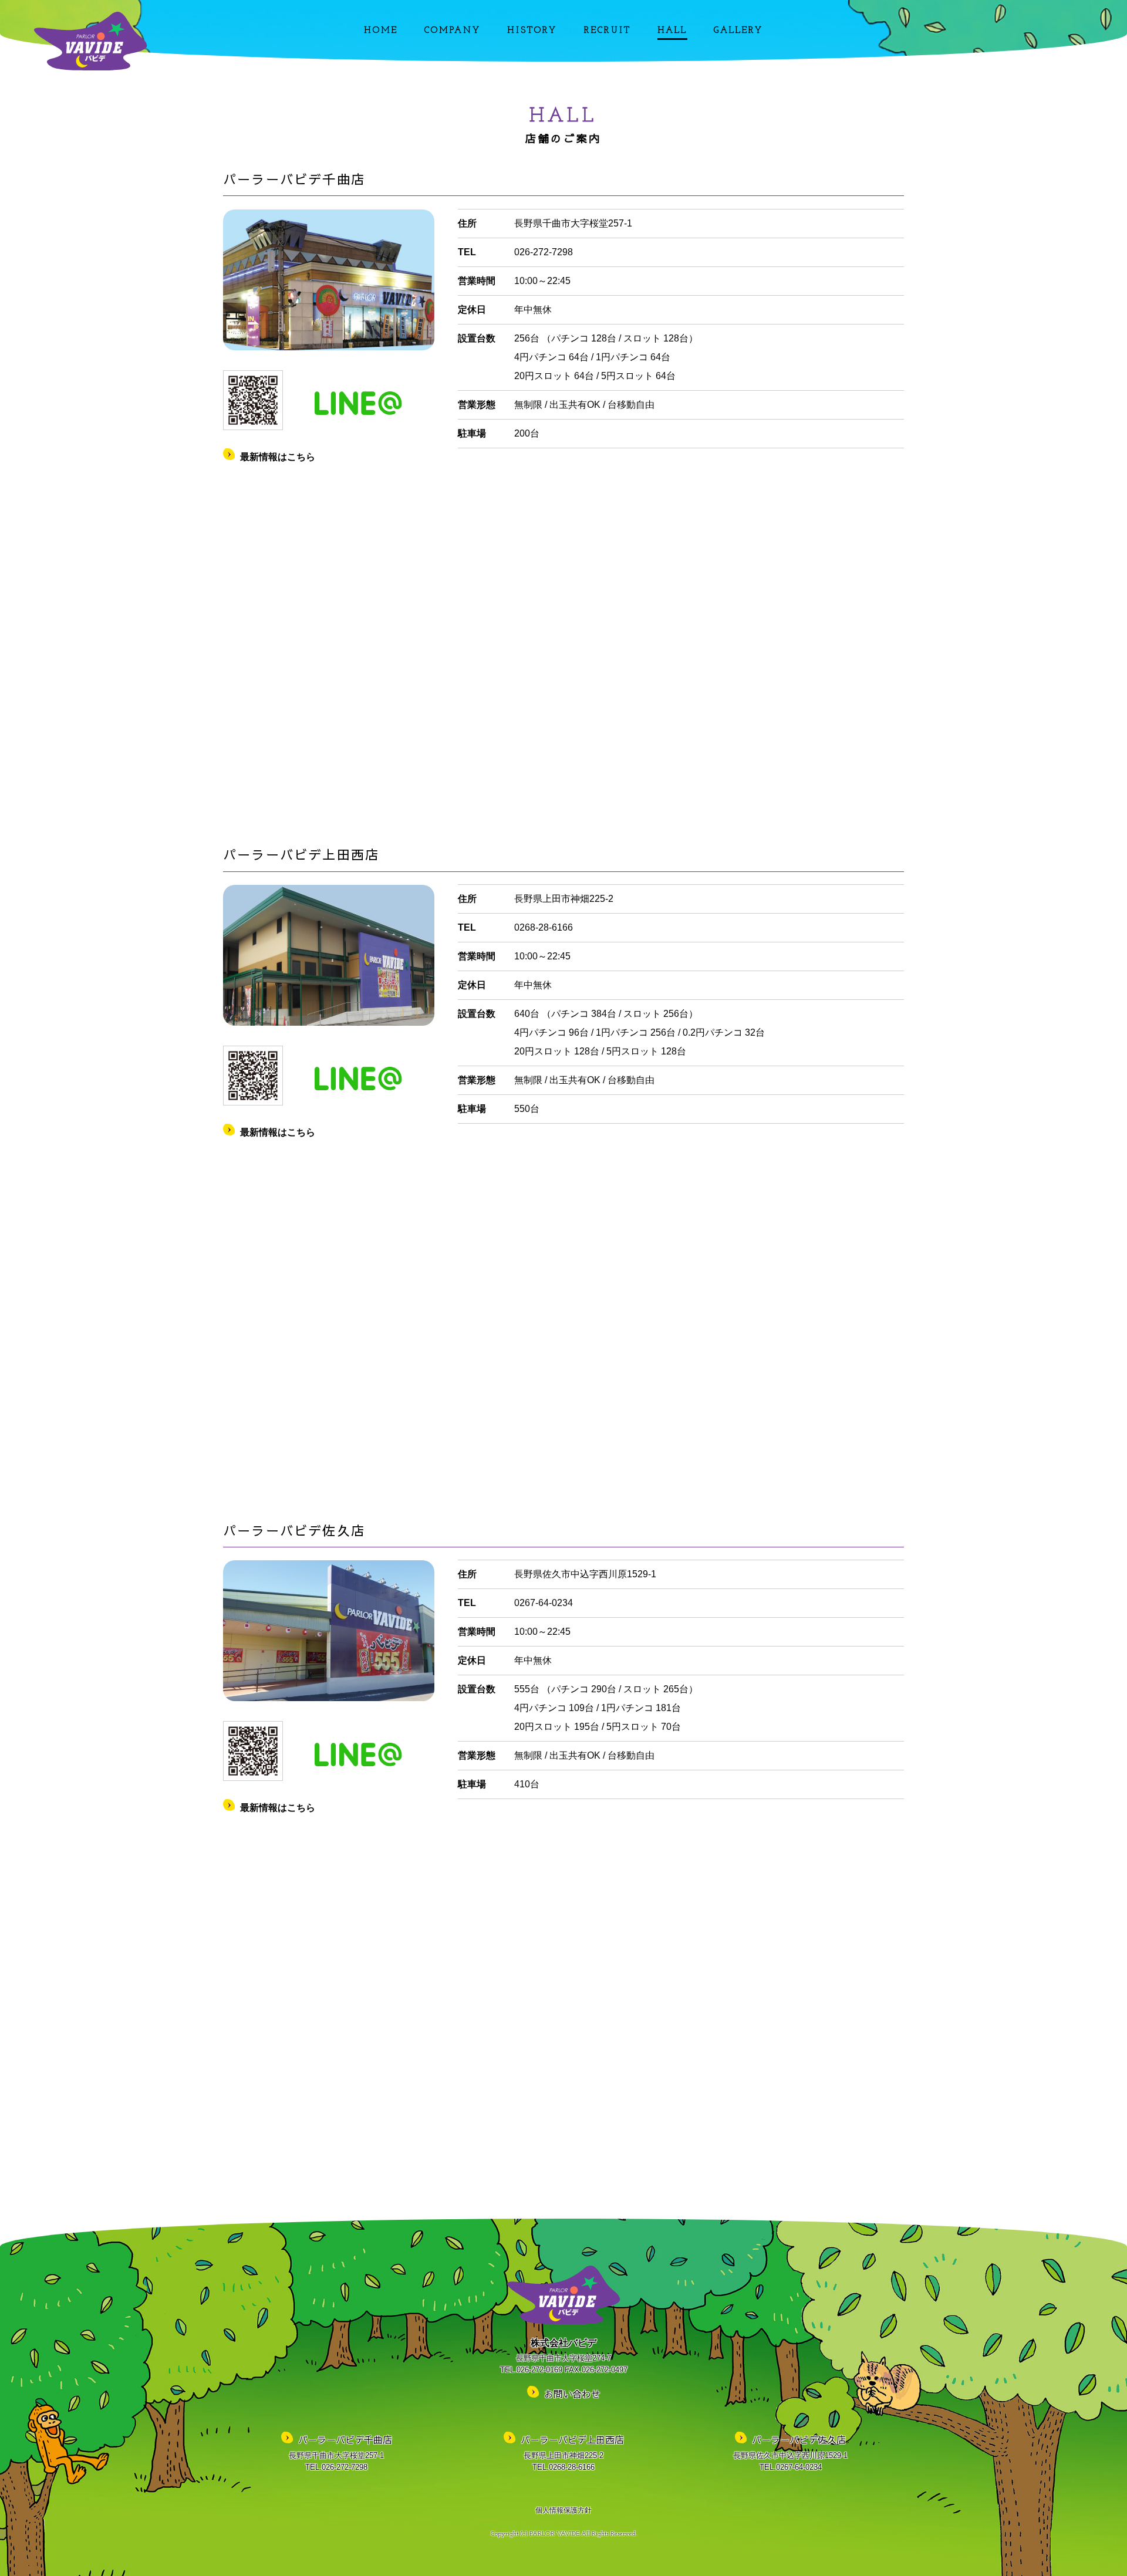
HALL (672, 31)
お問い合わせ (572, 2394)
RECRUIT (608, 31)
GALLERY (738, 31)
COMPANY (453, 31)
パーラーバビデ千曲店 (345, 2439)
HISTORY (532, 31)
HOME (381, 31)
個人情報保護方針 (563, 2510)
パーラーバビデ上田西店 (572, 2439)
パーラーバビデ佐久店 (799, 2439)
